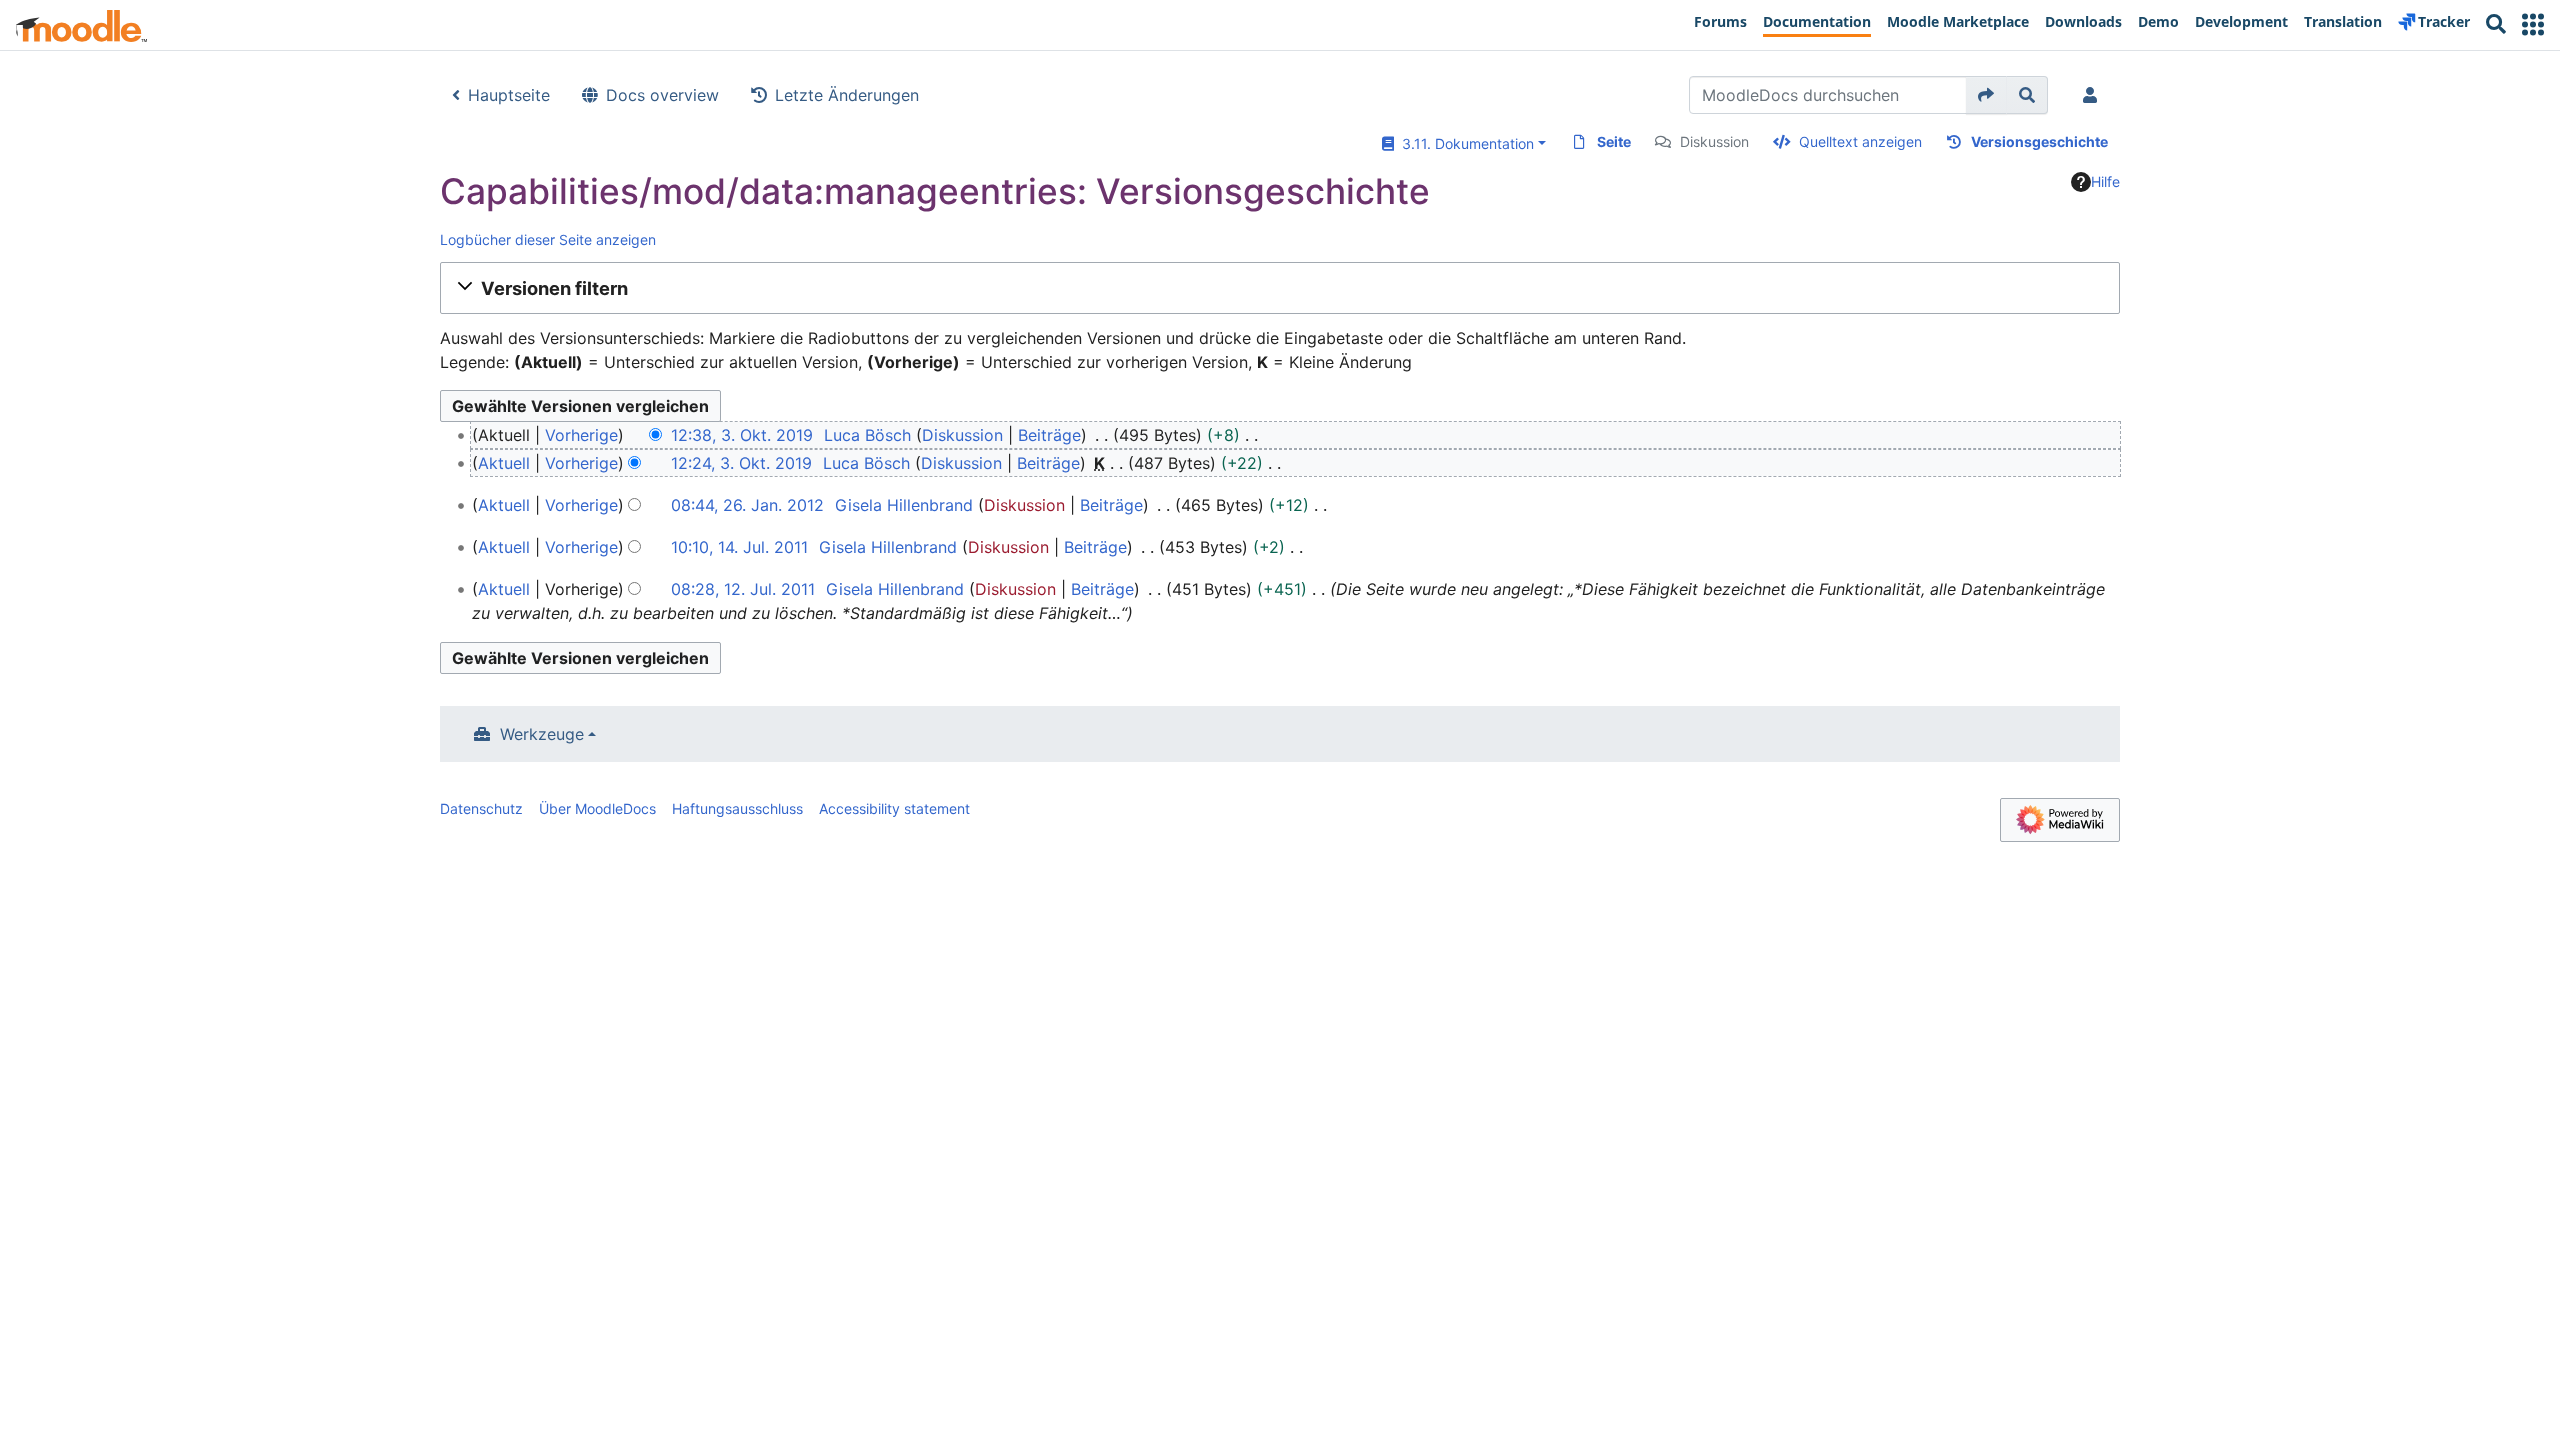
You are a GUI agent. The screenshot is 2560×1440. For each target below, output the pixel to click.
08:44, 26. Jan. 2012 (747, 505)
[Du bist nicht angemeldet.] (2094, 95)
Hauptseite (509, 95)
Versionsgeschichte (2039, 141)
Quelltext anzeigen (1860, 141)
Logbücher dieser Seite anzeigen (548, 239)
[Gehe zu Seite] (1986, 95)
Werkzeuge (542, 734)
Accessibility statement (894, 808)
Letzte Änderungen (847, 95)
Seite (1614, 141)
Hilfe (2105, 181)
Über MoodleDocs (597, 808)
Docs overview (662, 95)
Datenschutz (481, 808)
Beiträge (1049, 435)
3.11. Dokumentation (1464, 143)
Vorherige (581, 435)
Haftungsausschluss (737, 808)
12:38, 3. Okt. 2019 (742, 435)
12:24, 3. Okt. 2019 (741, 463)
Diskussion (1714, 141)
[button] (2533, 24)
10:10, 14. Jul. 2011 (739, 547)
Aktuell (504, 463)
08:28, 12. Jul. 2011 (743, 589)
